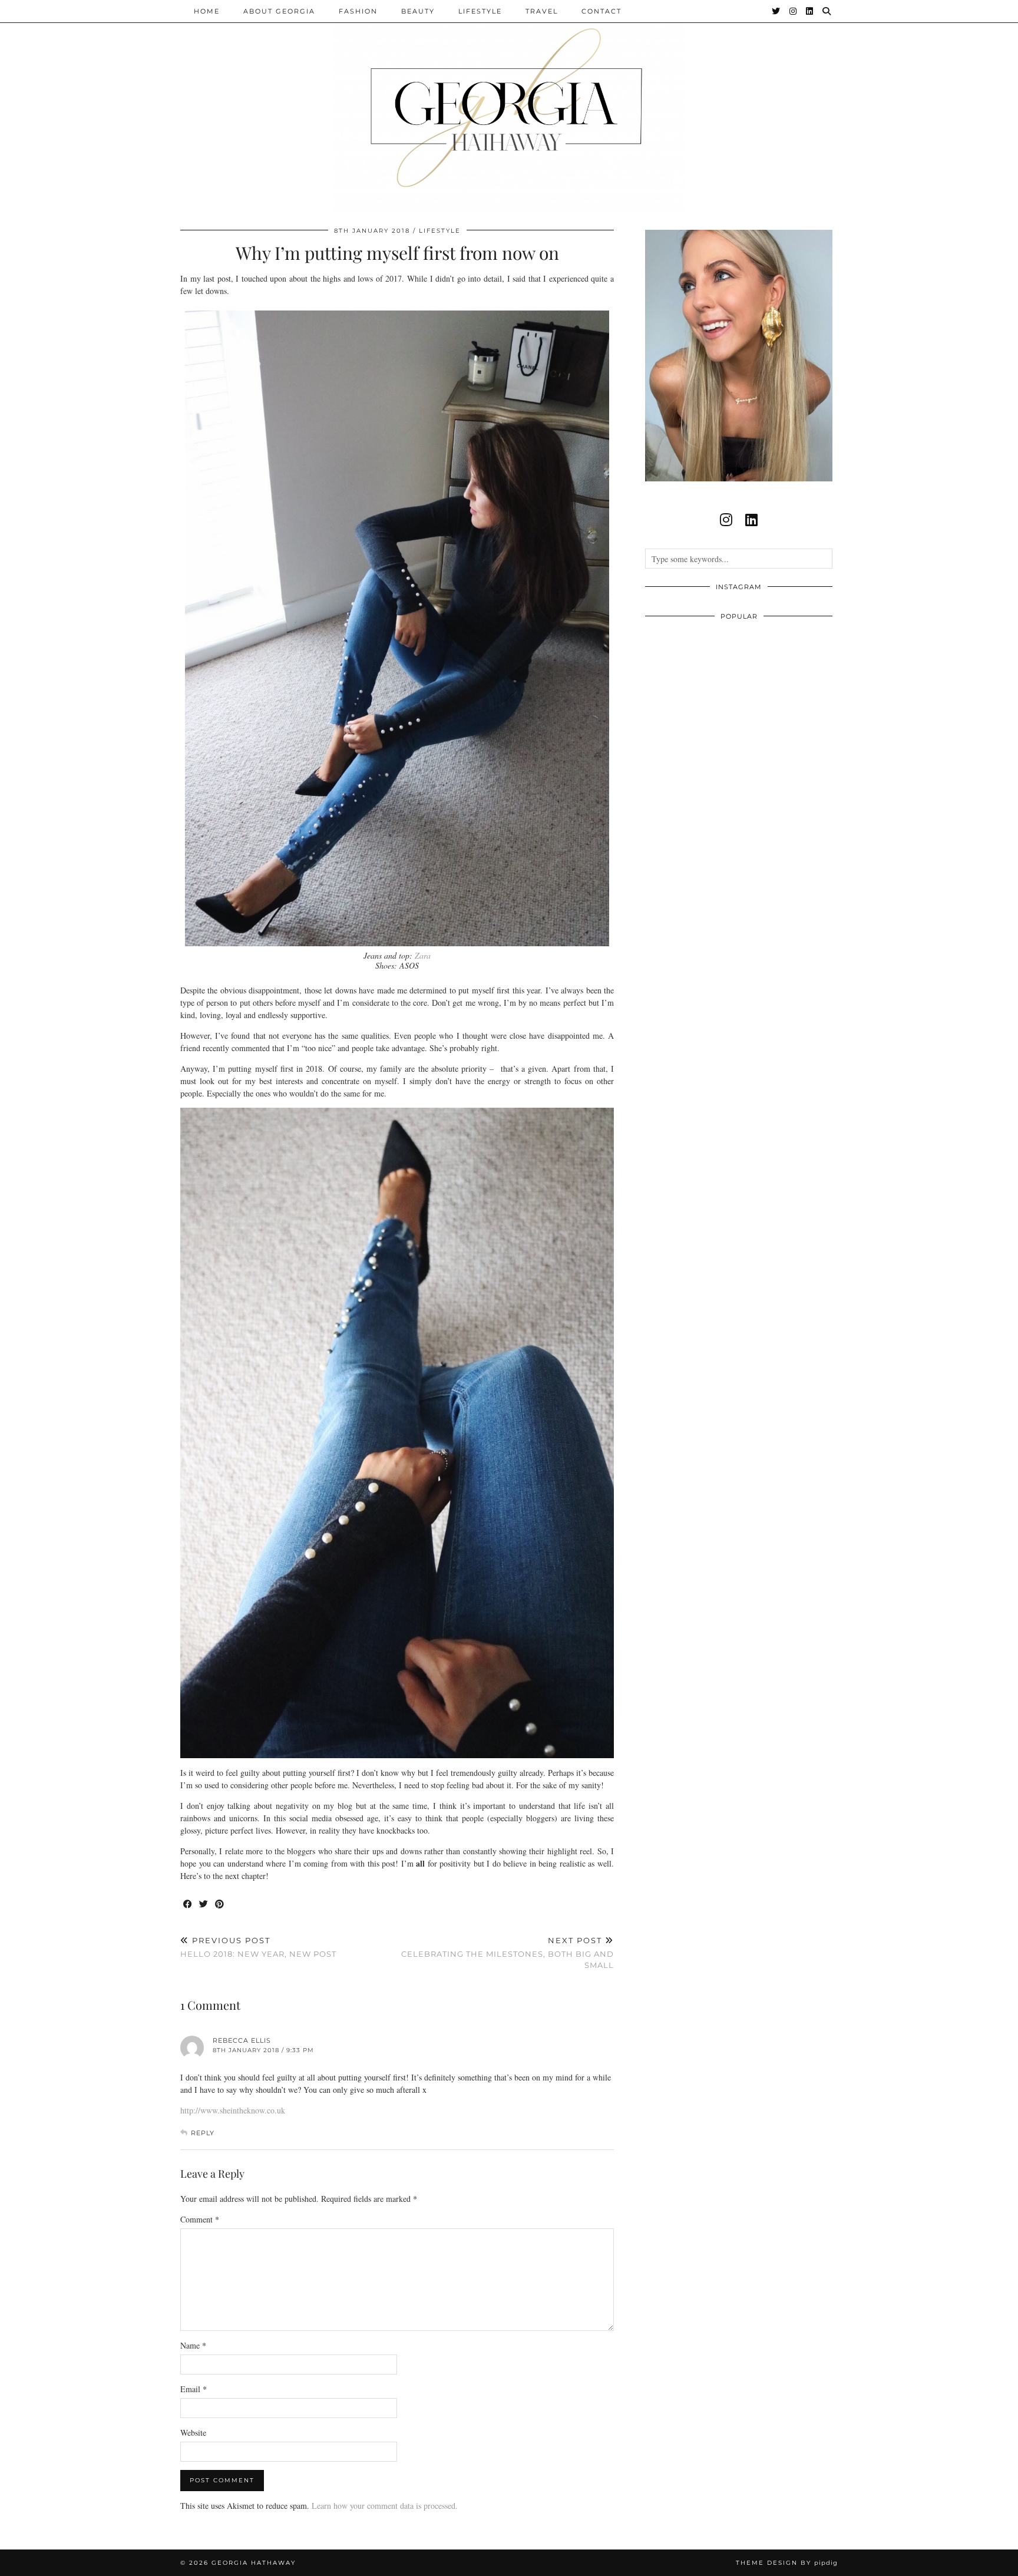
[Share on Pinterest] (220, 1905)
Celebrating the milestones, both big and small (508, 1953)
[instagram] (726, 520)
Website (193, 2433)
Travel (542, 11)
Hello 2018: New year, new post (258, 1947)
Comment (200, 2219)
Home (207, 11)
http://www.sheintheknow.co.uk (233, 2110)
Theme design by (787, 2563)
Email (194, 2389)
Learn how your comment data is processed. (385, 2506)
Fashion (358, 11)
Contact (601, 11)
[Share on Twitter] (204, 1905)
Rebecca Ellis (242, 2040)
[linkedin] (751, 520)
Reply (203, 2133)
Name (193, 2345)
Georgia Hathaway (254, 2563)
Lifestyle (480, 11)
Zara (423, 955)
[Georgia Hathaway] (509, 106)
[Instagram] (794, 11)
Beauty (418, 11)
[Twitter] (776, 11)
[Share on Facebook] (188, 1905)
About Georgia (279, 11)
